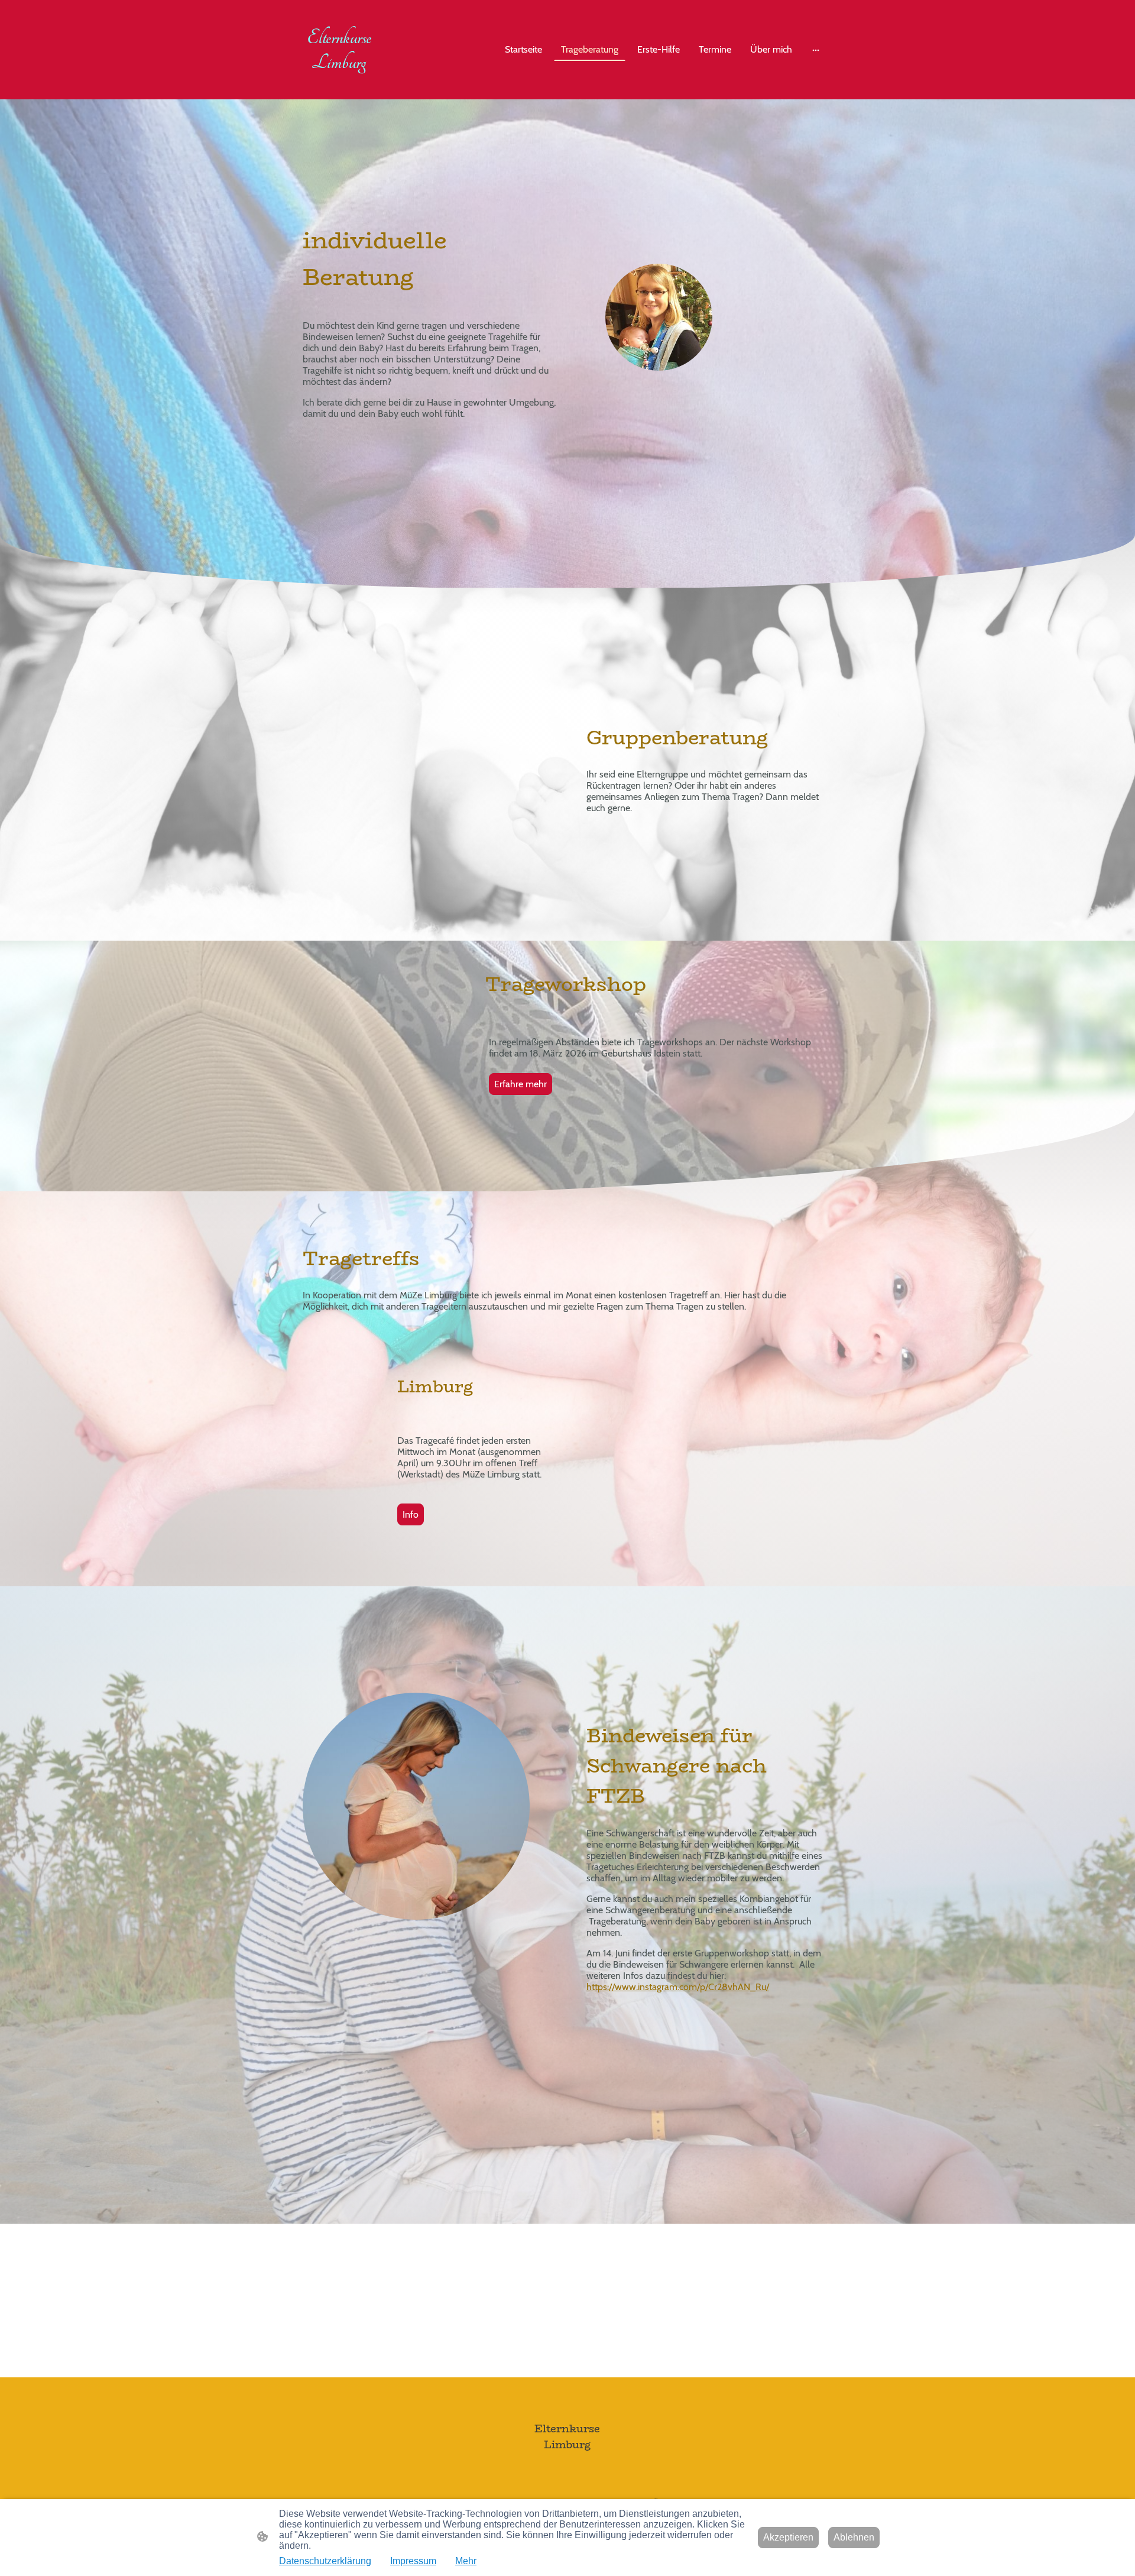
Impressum (413, 2561)
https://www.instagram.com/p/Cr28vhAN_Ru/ (678, 1987)
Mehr (466, 2561)
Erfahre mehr (521, 1084)
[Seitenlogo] (339, 82)
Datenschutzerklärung (325, 2561)
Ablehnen (854, 2537)
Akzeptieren (788, 2537)
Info (411, 1514)
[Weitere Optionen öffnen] (816, 50)
